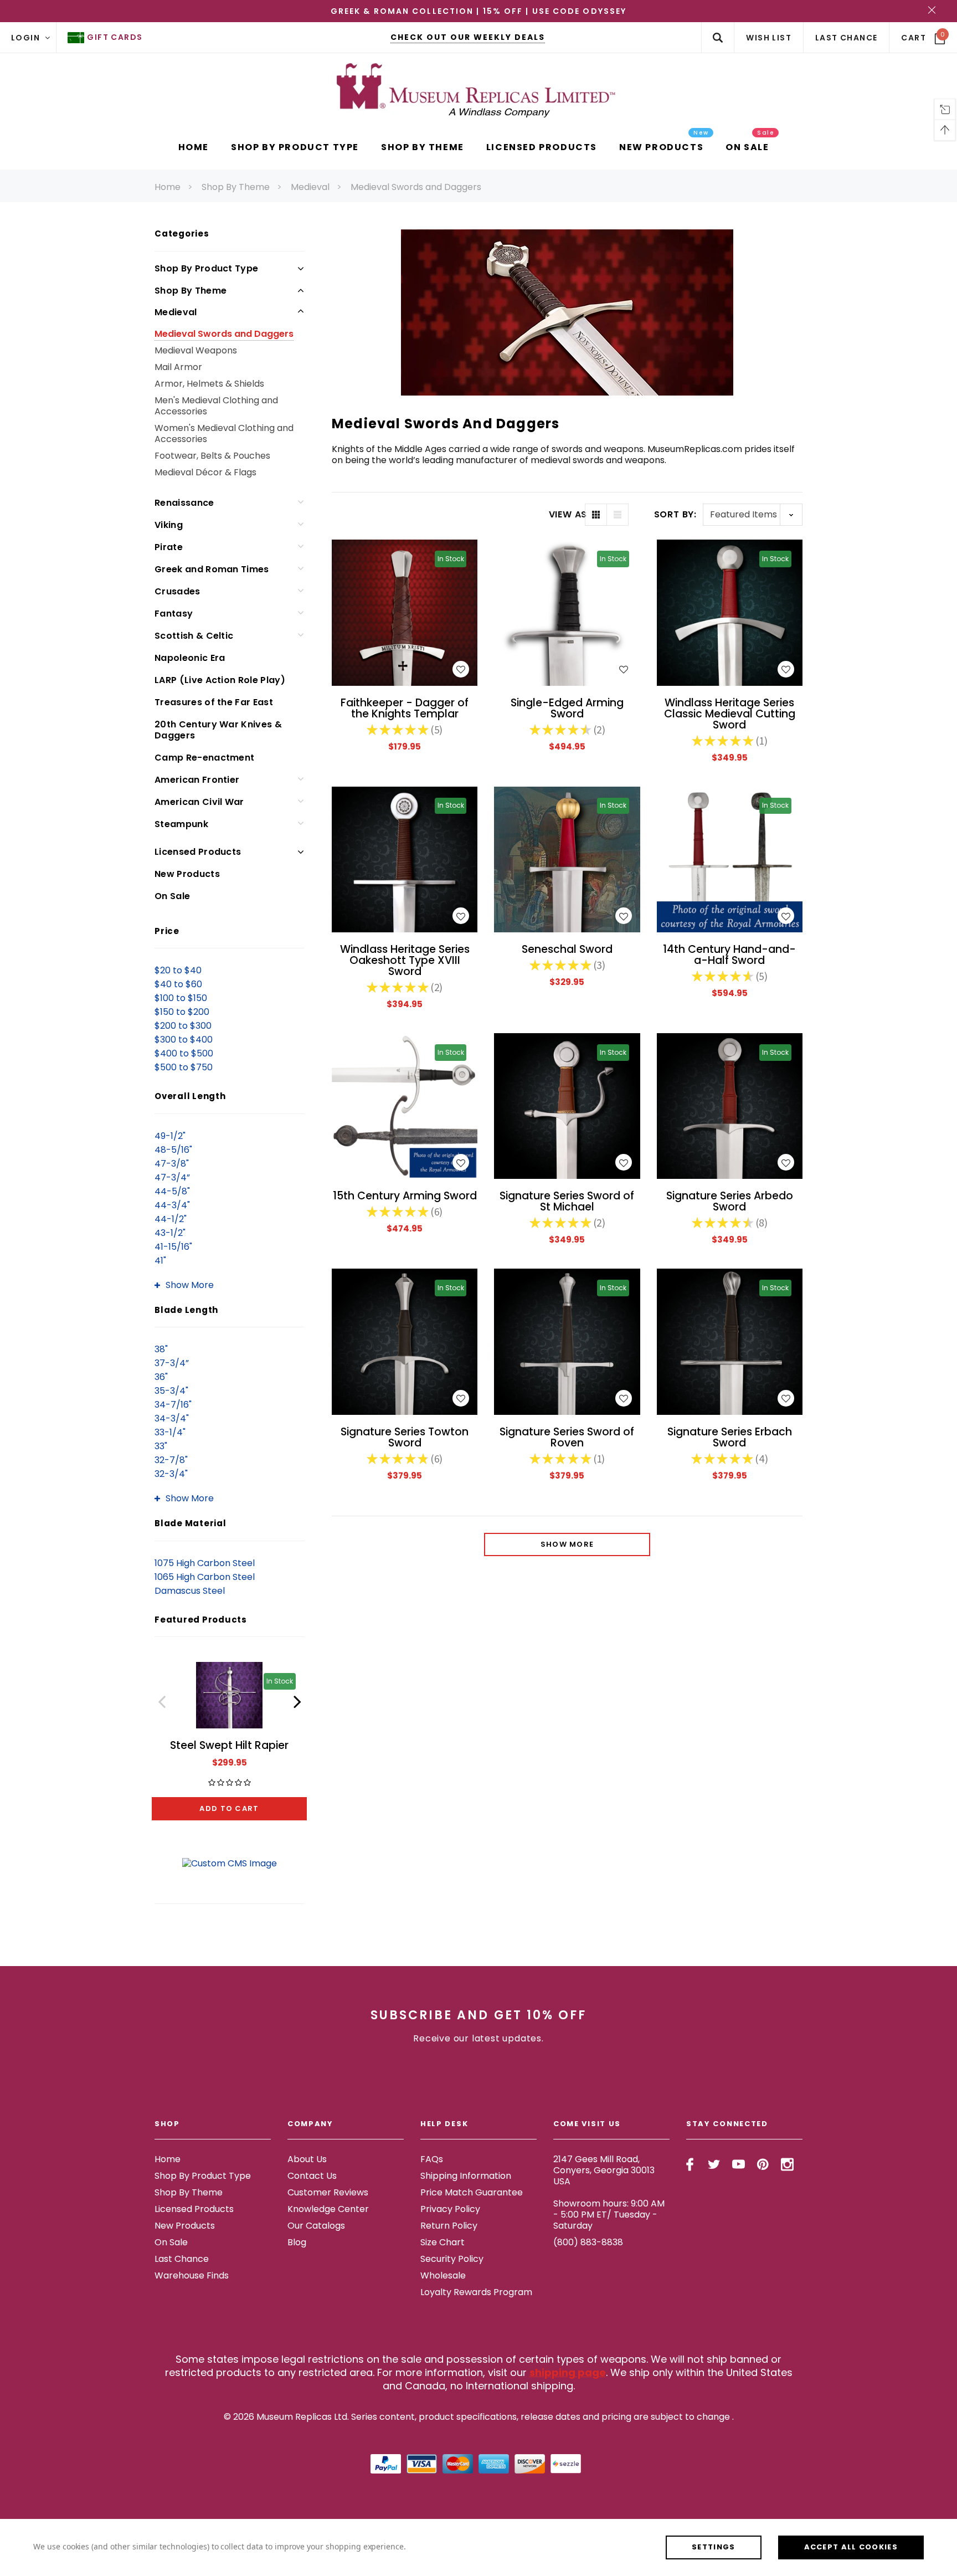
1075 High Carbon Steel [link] (205, 1563)
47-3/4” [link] (172, 1177)
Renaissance (184, 503)
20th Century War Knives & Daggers (218, 730)
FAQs (432, 2159)
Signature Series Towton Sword (405, 1437)
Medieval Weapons (196, 350)
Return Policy (449, 2226)
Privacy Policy (450, 2209)
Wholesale (443, 2275)
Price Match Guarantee (472, 2192)
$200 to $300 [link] (183, 1026)
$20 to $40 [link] (178, 970)
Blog (297, 2242)
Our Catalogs (316, 2226)
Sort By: (675, 514)
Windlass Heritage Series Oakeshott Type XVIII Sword (405, 960)
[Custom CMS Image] (230, 1863)
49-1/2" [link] (170, 1136)
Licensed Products (198, 852)
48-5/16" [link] (173, 1150)
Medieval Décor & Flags (205, 472)
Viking (169, 525)
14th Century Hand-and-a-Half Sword (729, 955)
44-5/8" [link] (172, 1191)
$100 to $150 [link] (181, 998)
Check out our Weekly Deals (468, 37)
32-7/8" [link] (171, 1460)
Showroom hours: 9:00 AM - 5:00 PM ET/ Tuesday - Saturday (609, 2215)
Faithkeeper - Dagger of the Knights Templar (405, 708)
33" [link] (161, 1446)
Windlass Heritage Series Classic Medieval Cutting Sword (730, 714)
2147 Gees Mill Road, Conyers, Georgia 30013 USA (604, 2170)
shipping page (568, 2372)
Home (168, 187)
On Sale (172, 896)
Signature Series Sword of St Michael (567, 1201)
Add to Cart (229, 1808)
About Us (307, 2159)
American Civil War (199, 802)
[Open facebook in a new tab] (690, 2164)
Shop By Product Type (206, 268)
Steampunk (181, 824)
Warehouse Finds (192, 2275)
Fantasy (174, 614)
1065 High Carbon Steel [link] (205, 1577)
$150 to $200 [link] (182, 1012)
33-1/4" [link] (170, 1432)
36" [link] (161, 1377)
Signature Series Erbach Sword (730, 1437)
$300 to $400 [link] (184, 1040)
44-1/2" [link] (171, 1219)
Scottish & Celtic (194, 636)
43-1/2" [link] (170, 1233)
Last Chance (182, 2259)
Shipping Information (466, 2176)
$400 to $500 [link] (184, 1053)
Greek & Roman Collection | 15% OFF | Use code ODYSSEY (478, 11)
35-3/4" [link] (171, 1391)
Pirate (169, 547)
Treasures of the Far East (214, 702)
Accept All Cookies (851, 2547)
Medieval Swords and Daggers (416, 187)
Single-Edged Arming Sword (567, 708)
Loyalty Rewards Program (476, 2292)
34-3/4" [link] (172, 1418)
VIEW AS (567, 515)
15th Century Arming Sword (405, 1196)
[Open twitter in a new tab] (714, 2164)
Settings (713, 2547)
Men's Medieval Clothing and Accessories (216, 406)
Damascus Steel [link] (190, 1591)
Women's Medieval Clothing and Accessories (224, 433)
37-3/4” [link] (172, 1363)
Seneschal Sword (567, 949)
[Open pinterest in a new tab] (763, 2164)
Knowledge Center (328, 2209)
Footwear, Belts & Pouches (212, 456)
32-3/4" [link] (171, 1474)
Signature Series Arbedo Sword (730, 1201)
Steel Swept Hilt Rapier (229, 1745)
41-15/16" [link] (173, 1247)
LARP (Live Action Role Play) (220, 680)
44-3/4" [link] (172, 1205)
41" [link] (160, 1261)
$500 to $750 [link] (184, 1067)
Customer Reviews (328, 2192)
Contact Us (312, 2176)
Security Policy (452, 2259)
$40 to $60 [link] (178, 984)
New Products (187, 874)
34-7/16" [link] (173, 1405)
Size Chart (443, 2242)
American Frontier (197, 780)
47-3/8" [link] (172, 1164)
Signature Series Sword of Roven (567, 1437)
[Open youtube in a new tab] (739, 2164)
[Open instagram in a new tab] (787, 2164)
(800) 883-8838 (588, 2242)
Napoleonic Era (190, 658)
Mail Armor (178, 367)
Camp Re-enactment (204, 758)
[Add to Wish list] (461, 669)
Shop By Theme (236, 187)
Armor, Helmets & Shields (209, 384)
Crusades (177, 591)
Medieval (310, 187)
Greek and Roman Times (212, 569)
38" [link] (161, 1349)
